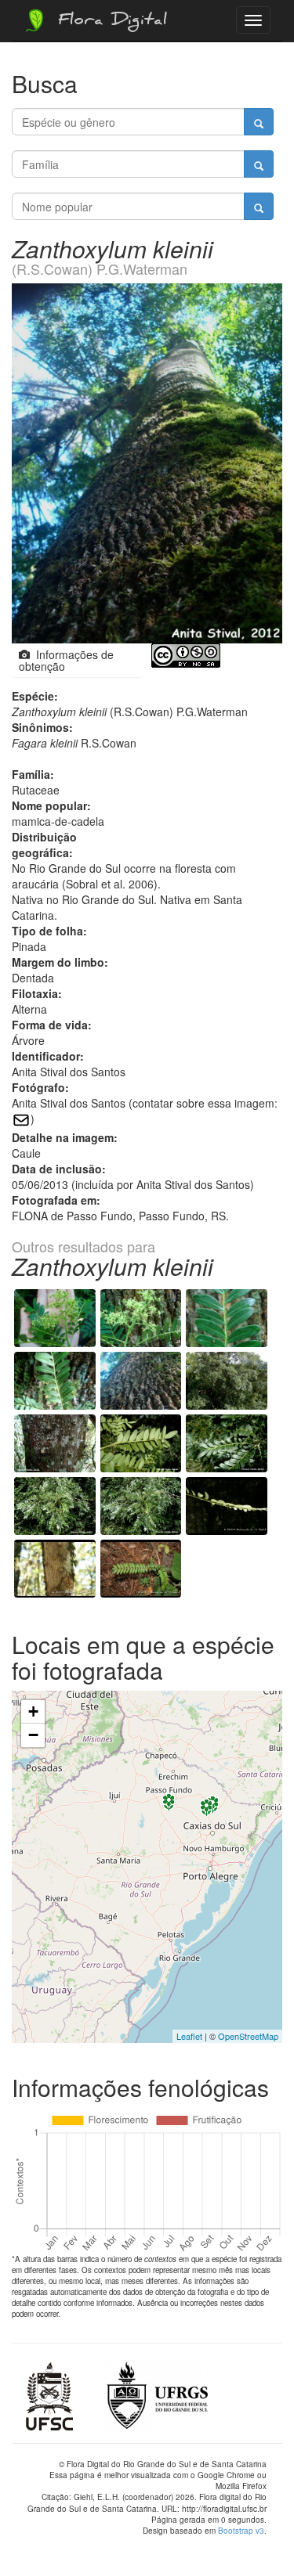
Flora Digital (109, 22)
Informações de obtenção (66, 660)
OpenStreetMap (248, 2036)
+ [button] (33, 1711)
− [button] (33, 1735)
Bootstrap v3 (241, 2531)
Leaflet (189, 2036)
